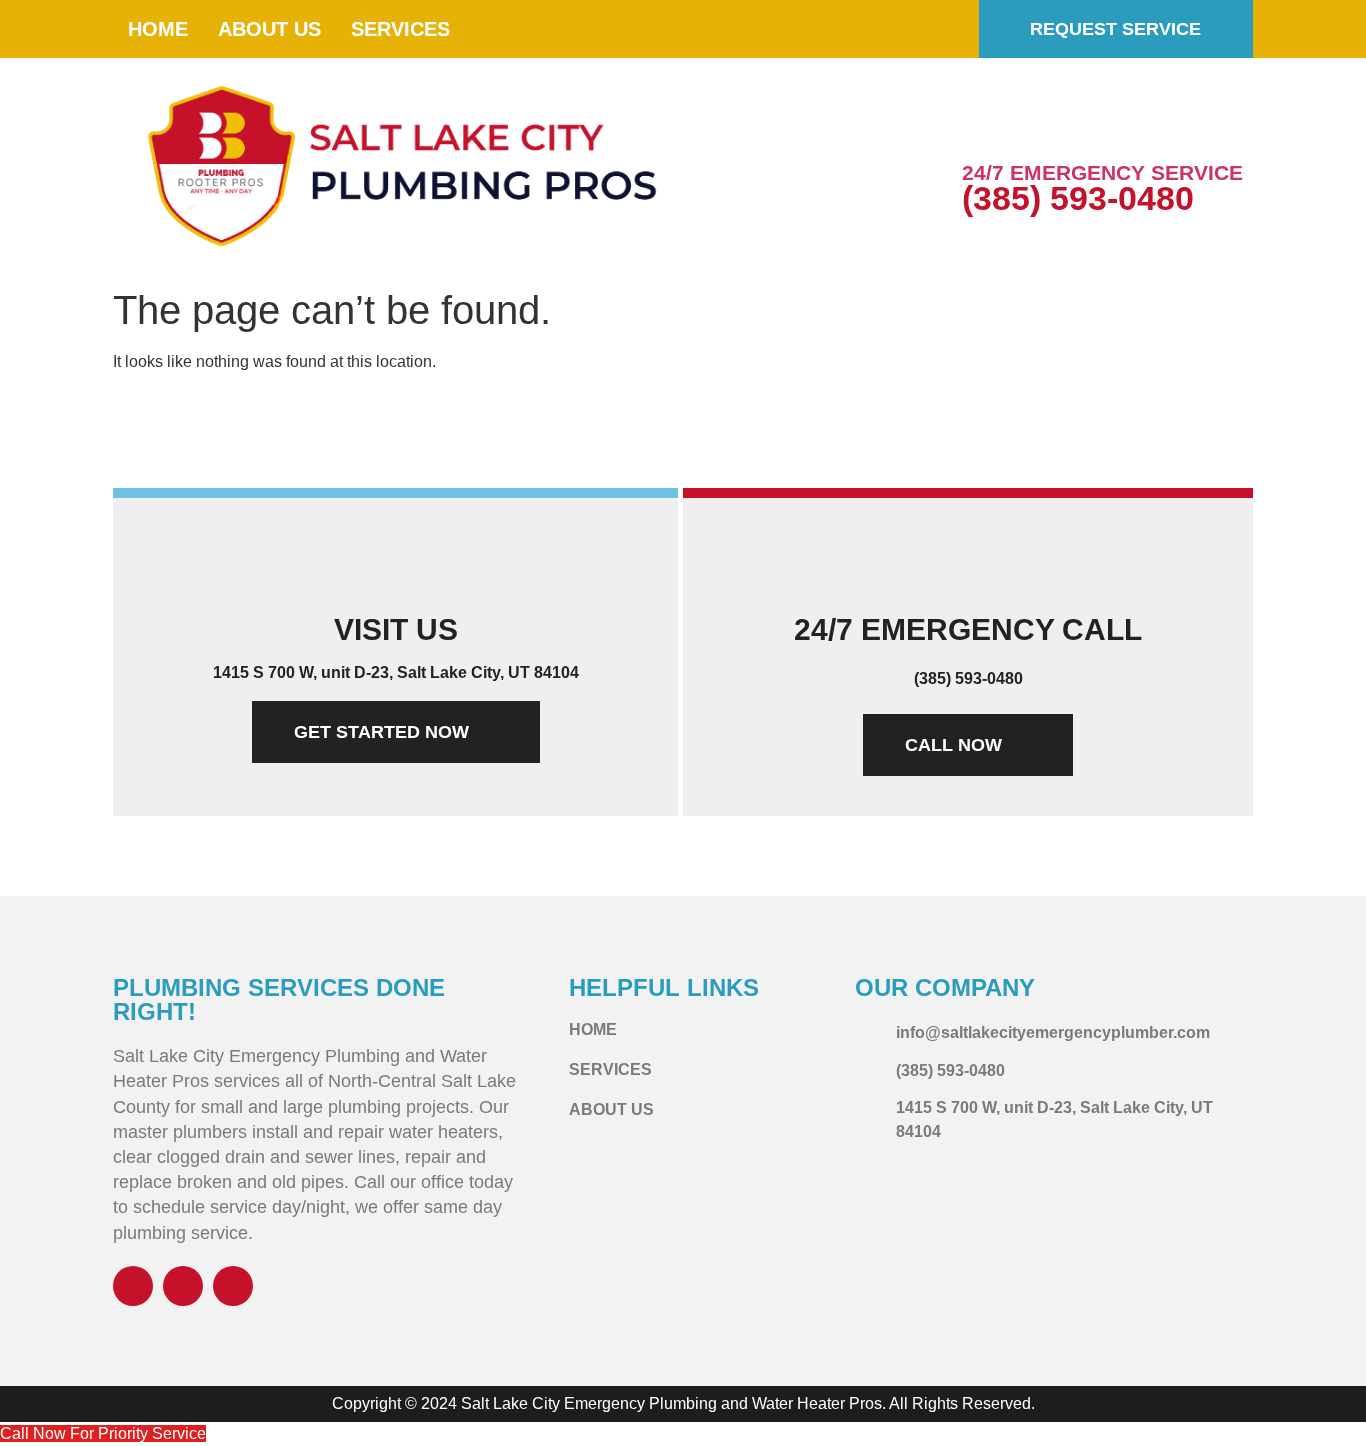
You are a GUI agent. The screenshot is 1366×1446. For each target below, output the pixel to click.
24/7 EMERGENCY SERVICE (1102, 172)
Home (158, 29)
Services (400, 29)
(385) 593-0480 (1078, 198)
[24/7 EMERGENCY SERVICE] (987, 128)
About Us (269, 29)
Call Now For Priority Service (103, 1433)
